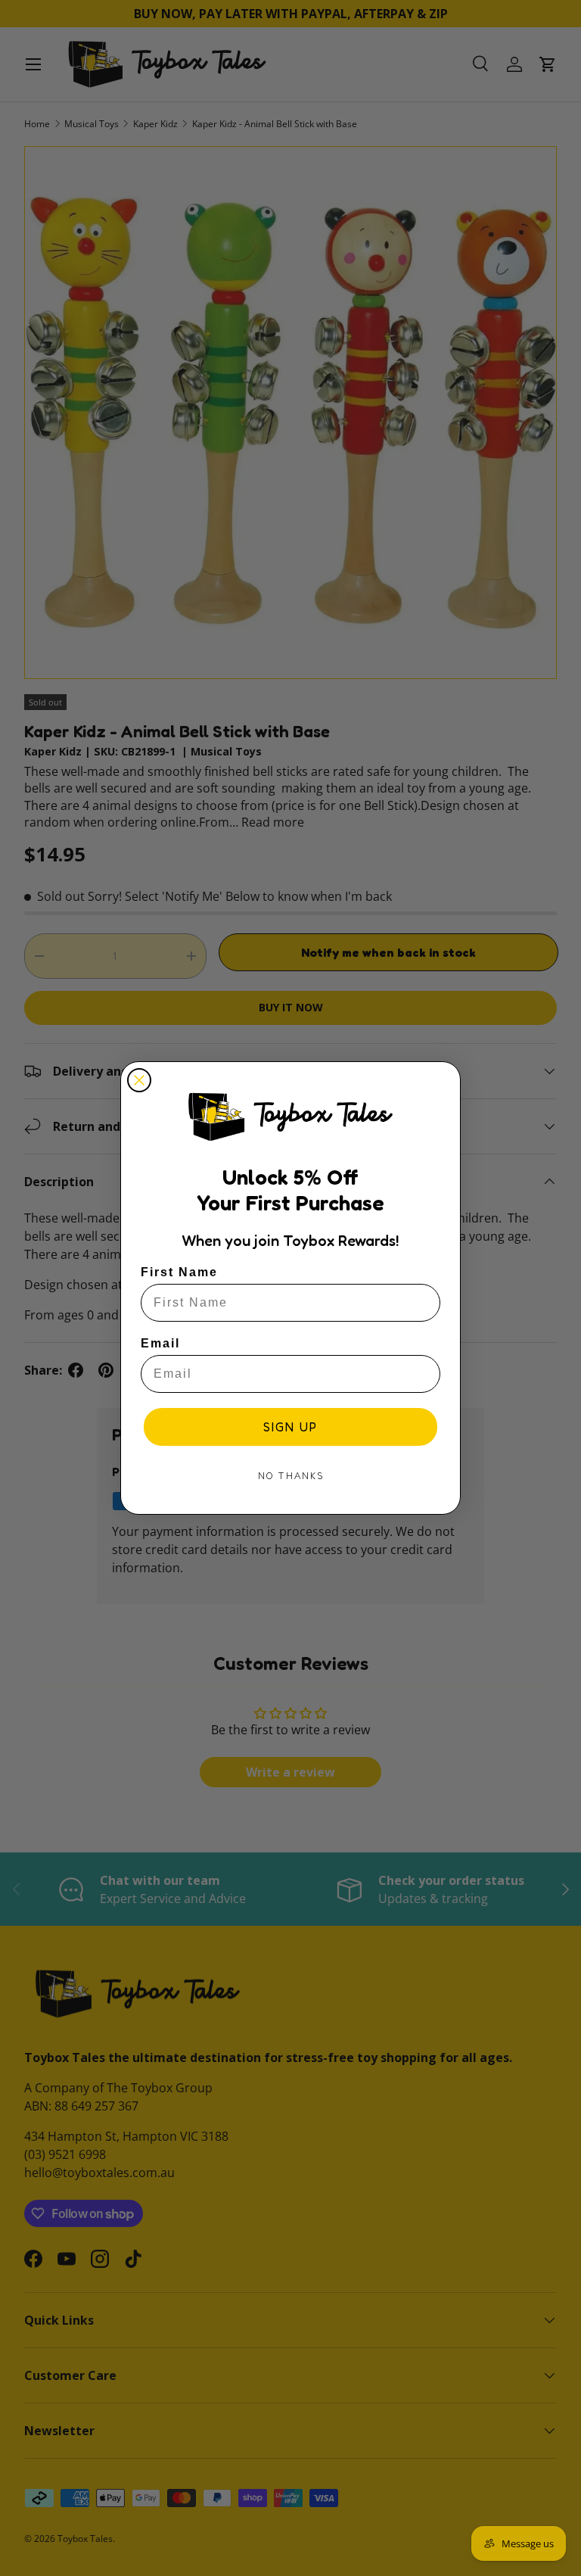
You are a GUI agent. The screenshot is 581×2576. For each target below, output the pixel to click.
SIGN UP (290, 1427)
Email (160, 1343)
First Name (179, 1272)
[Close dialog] (139, 1080)
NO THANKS (291, 1476)
